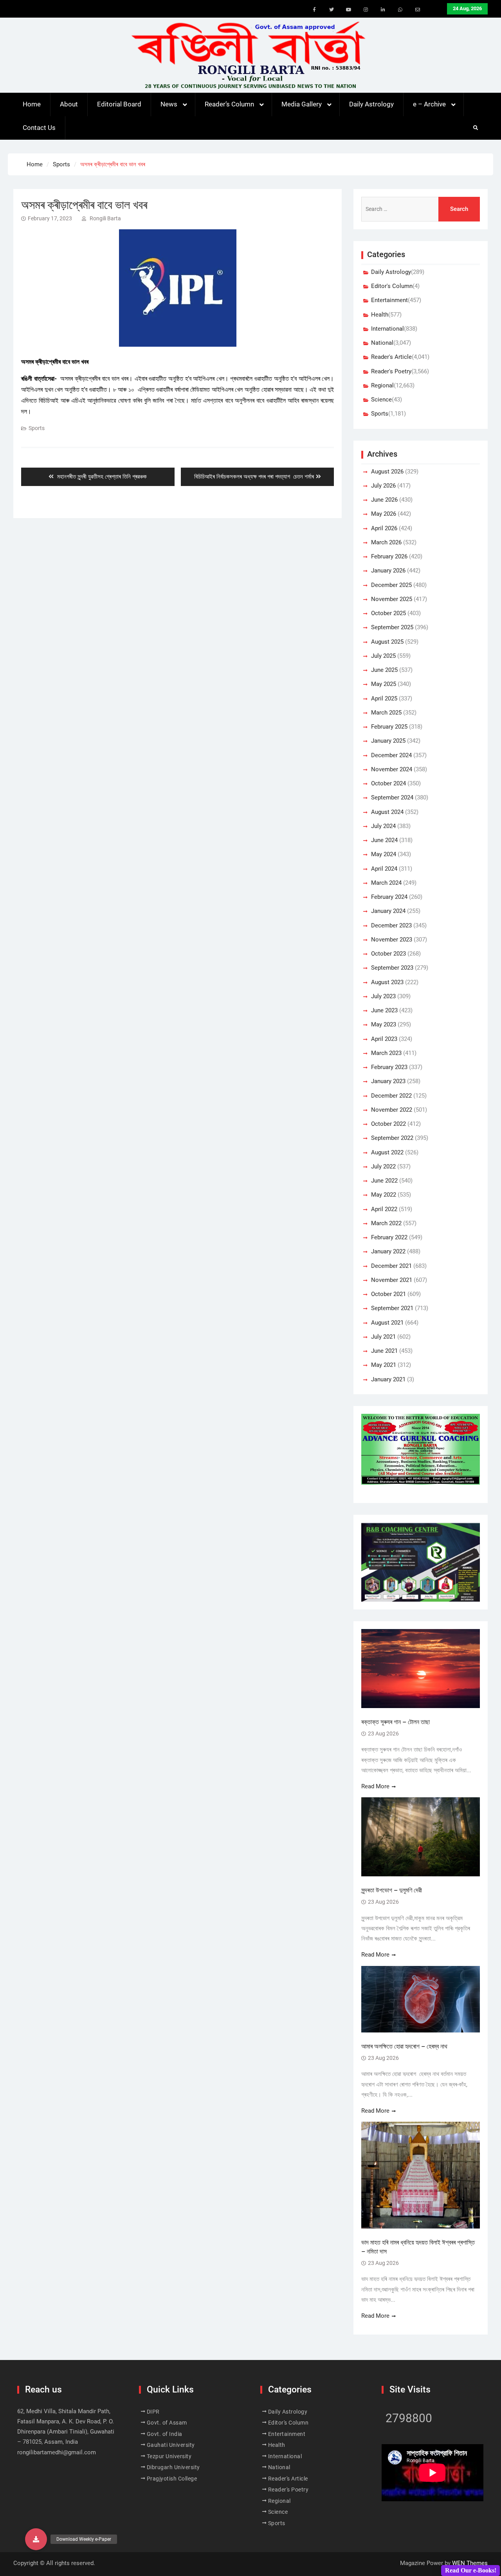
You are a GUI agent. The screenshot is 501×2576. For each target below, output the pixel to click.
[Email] (418, 10)
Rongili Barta (105, 218)
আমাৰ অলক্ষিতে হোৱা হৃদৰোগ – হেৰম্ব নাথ (404, 2046)
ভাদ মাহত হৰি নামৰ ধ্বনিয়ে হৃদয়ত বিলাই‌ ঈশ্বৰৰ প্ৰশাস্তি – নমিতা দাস (418, 2247)
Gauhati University (171, 2445)
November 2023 (392, 940)
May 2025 (384, 684)
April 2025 (384, 698)
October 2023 (388, 954)
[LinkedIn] (383, 10)
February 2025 (389, 727)
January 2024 (388, 911)
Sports (37, 428)
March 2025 (386, 713)
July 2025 (383, 656)
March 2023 (386, 1053)
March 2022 (386, 1223)
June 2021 (384, 1351)
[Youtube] (349, 10)
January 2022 (388, 1251)
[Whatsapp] (400, 10)
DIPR (153, 2412)
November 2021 (392, 1280)
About (69, 104)
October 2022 (388, 1124)
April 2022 (384, 1209)
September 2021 (392, 1308)
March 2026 (386, 542)
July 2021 (383, 1337)
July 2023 (383, 996)
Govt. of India (165, 2434)
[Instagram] (366, 10)
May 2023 (384, 1024)
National (382, 343)
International (387, 329)
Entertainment (389, 300)
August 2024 (387, 812)
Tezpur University (169, 2456)
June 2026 (384, 500)
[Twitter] (332, 10)
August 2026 (387, 472)
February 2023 (389, 1067)
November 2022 (392, 1110)
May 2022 (384, 1195)
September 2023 (392, 968)
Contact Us (39, 128)
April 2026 (384, 528)
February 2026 (389, 556)
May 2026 (384, 514)
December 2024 (391, 755)
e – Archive (429, 104)
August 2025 (387, 642)
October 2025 (388, 613)
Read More (375, 1786)
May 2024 (384, 854)
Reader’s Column (229, 104)
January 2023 (388, 1081)
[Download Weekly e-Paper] (36, 2539)
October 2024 (388, 783)
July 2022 (383, 1166)
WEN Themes (470, 2563)
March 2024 (386, 883)
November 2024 (392, 769)
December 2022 (391, 1096)
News (169, 104)
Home (32, 104)
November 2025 (392, 599)
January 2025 (388, 741)
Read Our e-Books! (471, 2570)
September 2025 (392, 627)
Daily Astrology (371, 104)
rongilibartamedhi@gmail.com (57, 2452)
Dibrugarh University (173, 2467)
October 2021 (388, 1294)
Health (380, 315)
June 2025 (384, 670)
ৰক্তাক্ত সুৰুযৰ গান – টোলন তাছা (396, 1722)
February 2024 (389, 897)
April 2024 (384, 869)
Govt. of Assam (167, 2423)
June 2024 (384, 840)
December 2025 (391, 585)
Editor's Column (392, 286)
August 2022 (387, 1152)
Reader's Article (391, 357)
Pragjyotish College (172, 2479)
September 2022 (392, 1138)
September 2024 (392, 797)
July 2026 (383, 486)
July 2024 (383, 826)
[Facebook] (314, 10)
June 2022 (384, 1181)
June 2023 (384, 1010)
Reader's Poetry (391, 371)
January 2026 (388, 571)
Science (381, 400)
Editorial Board (119, 104)
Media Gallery (302, 104)
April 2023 (384, 1039)
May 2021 (384, 1365)
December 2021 (391, 1266)
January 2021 (388, 1379)
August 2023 (387, 982)
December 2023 (391, 925)
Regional (382, 385)
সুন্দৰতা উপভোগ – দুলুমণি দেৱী (392, 1890)
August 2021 (387, 1323)
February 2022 (389, 1237)
